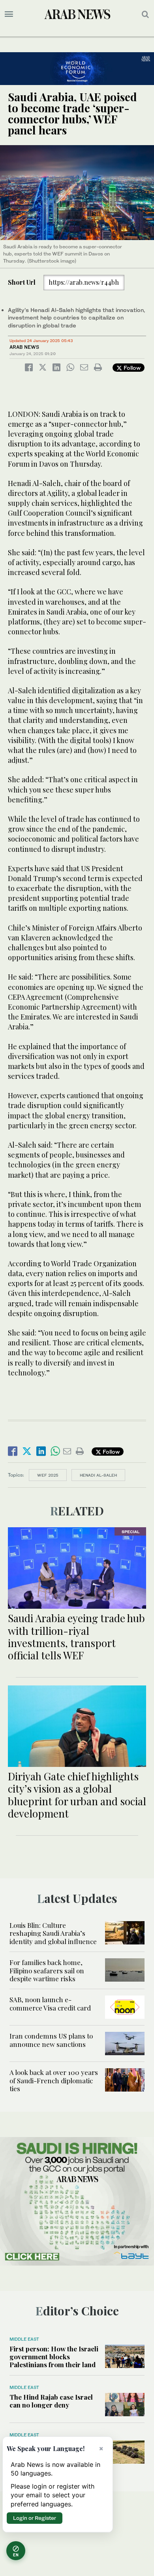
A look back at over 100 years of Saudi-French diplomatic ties (54, 2080)
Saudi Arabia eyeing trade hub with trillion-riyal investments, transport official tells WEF (76, 1637)
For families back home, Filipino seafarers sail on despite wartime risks (47, 1970)
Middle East (24, 2339)
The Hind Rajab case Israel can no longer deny (51, 2401)
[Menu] (9, 14)
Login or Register (35, 2518)
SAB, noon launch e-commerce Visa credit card (50, 2003)
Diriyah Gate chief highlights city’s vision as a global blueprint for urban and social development (77, 1795)
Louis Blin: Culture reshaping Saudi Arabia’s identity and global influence (53, 1933)
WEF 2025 (48, 1475)
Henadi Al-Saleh (98, 1475)
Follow (131, 368)
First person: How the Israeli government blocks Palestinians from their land (54, 2357)
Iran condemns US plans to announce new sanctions (51, 2040)
